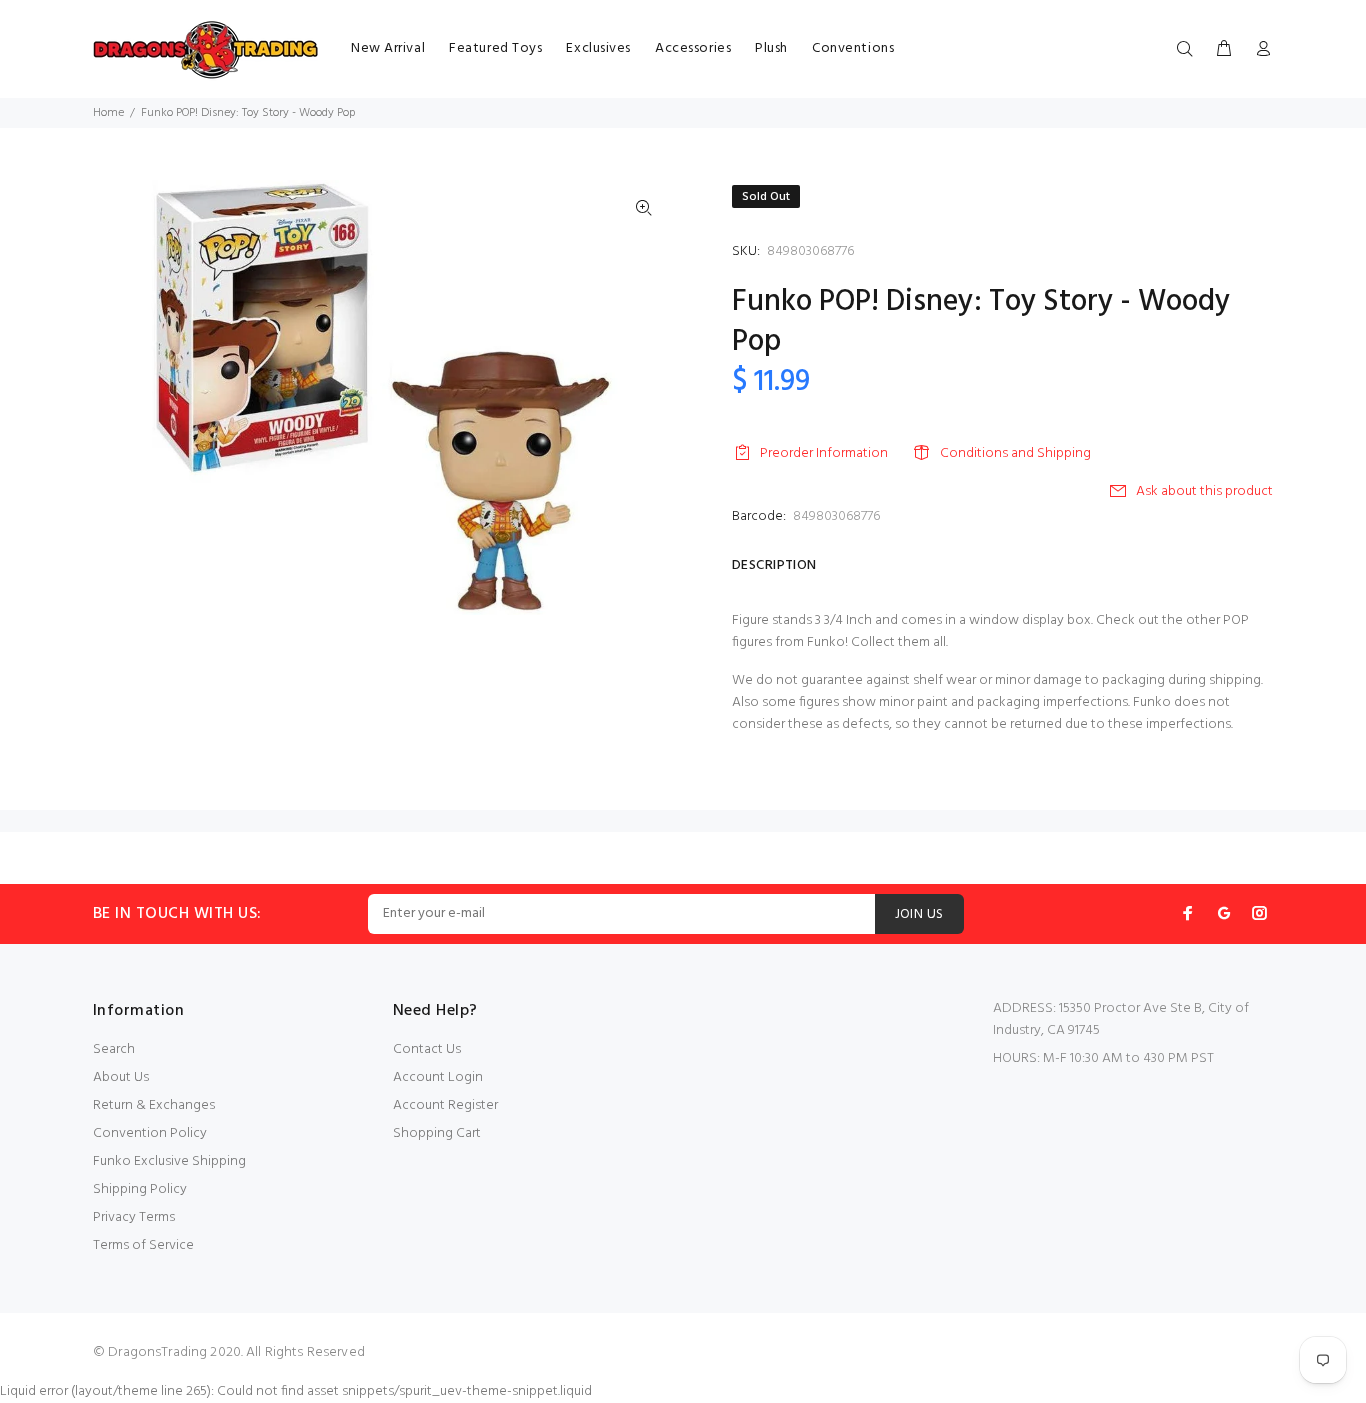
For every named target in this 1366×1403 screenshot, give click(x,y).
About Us (121, 1077)
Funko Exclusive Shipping (169, 1161)
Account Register (445, 1105)
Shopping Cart (437, 1133)
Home (108, 113)
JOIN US (919, 914)
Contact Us (427, 1049)
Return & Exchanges (154, 1105)
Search (114, 1049)
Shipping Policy (140, 1189)
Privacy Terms (134, 1217)
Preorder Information (824, 453)
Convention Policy (150, 1133)
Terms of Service (143, 1245)
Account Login (438, 1077)
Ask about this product (1204, 491)
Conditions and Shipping (1015, 453)
